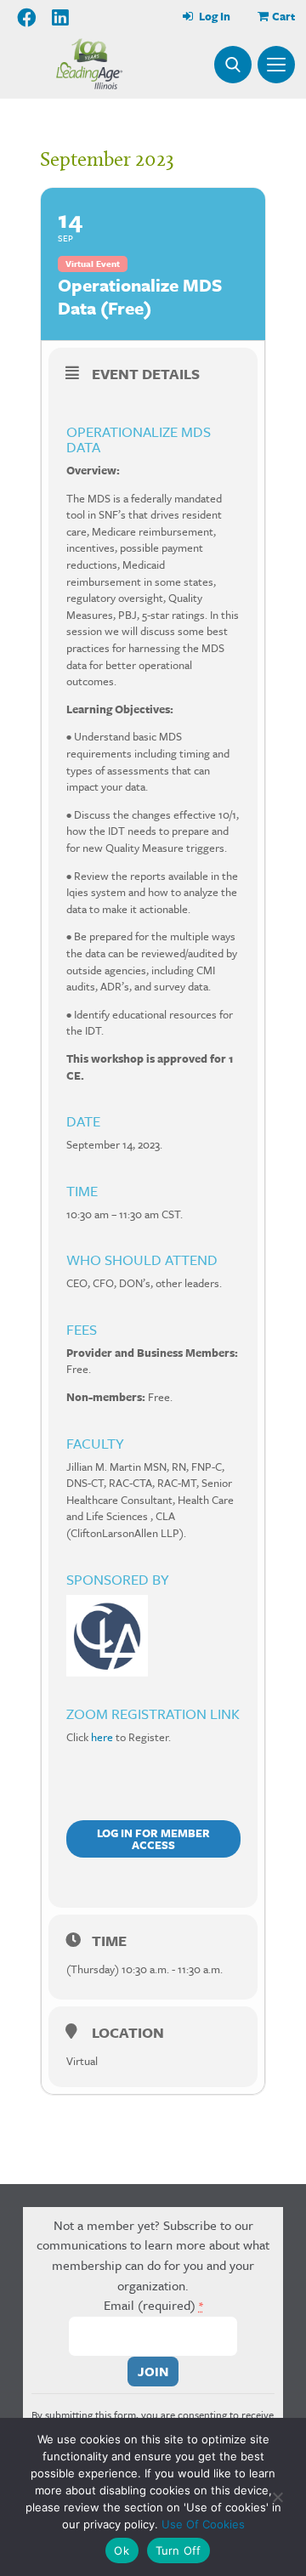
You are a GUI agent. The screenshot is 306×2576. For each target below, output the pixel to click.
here (102, 1737)
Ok (122, 2550)
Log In (213, 16)
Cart (283, 16)
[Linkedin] (60, 18)
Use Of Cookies (203, 2524)
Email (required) (153, 2305)
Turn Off (178, 2550)
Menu (276, 65)
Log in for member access (153, 1839)
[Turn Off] (277, 2497)
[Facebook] (28, 18)
